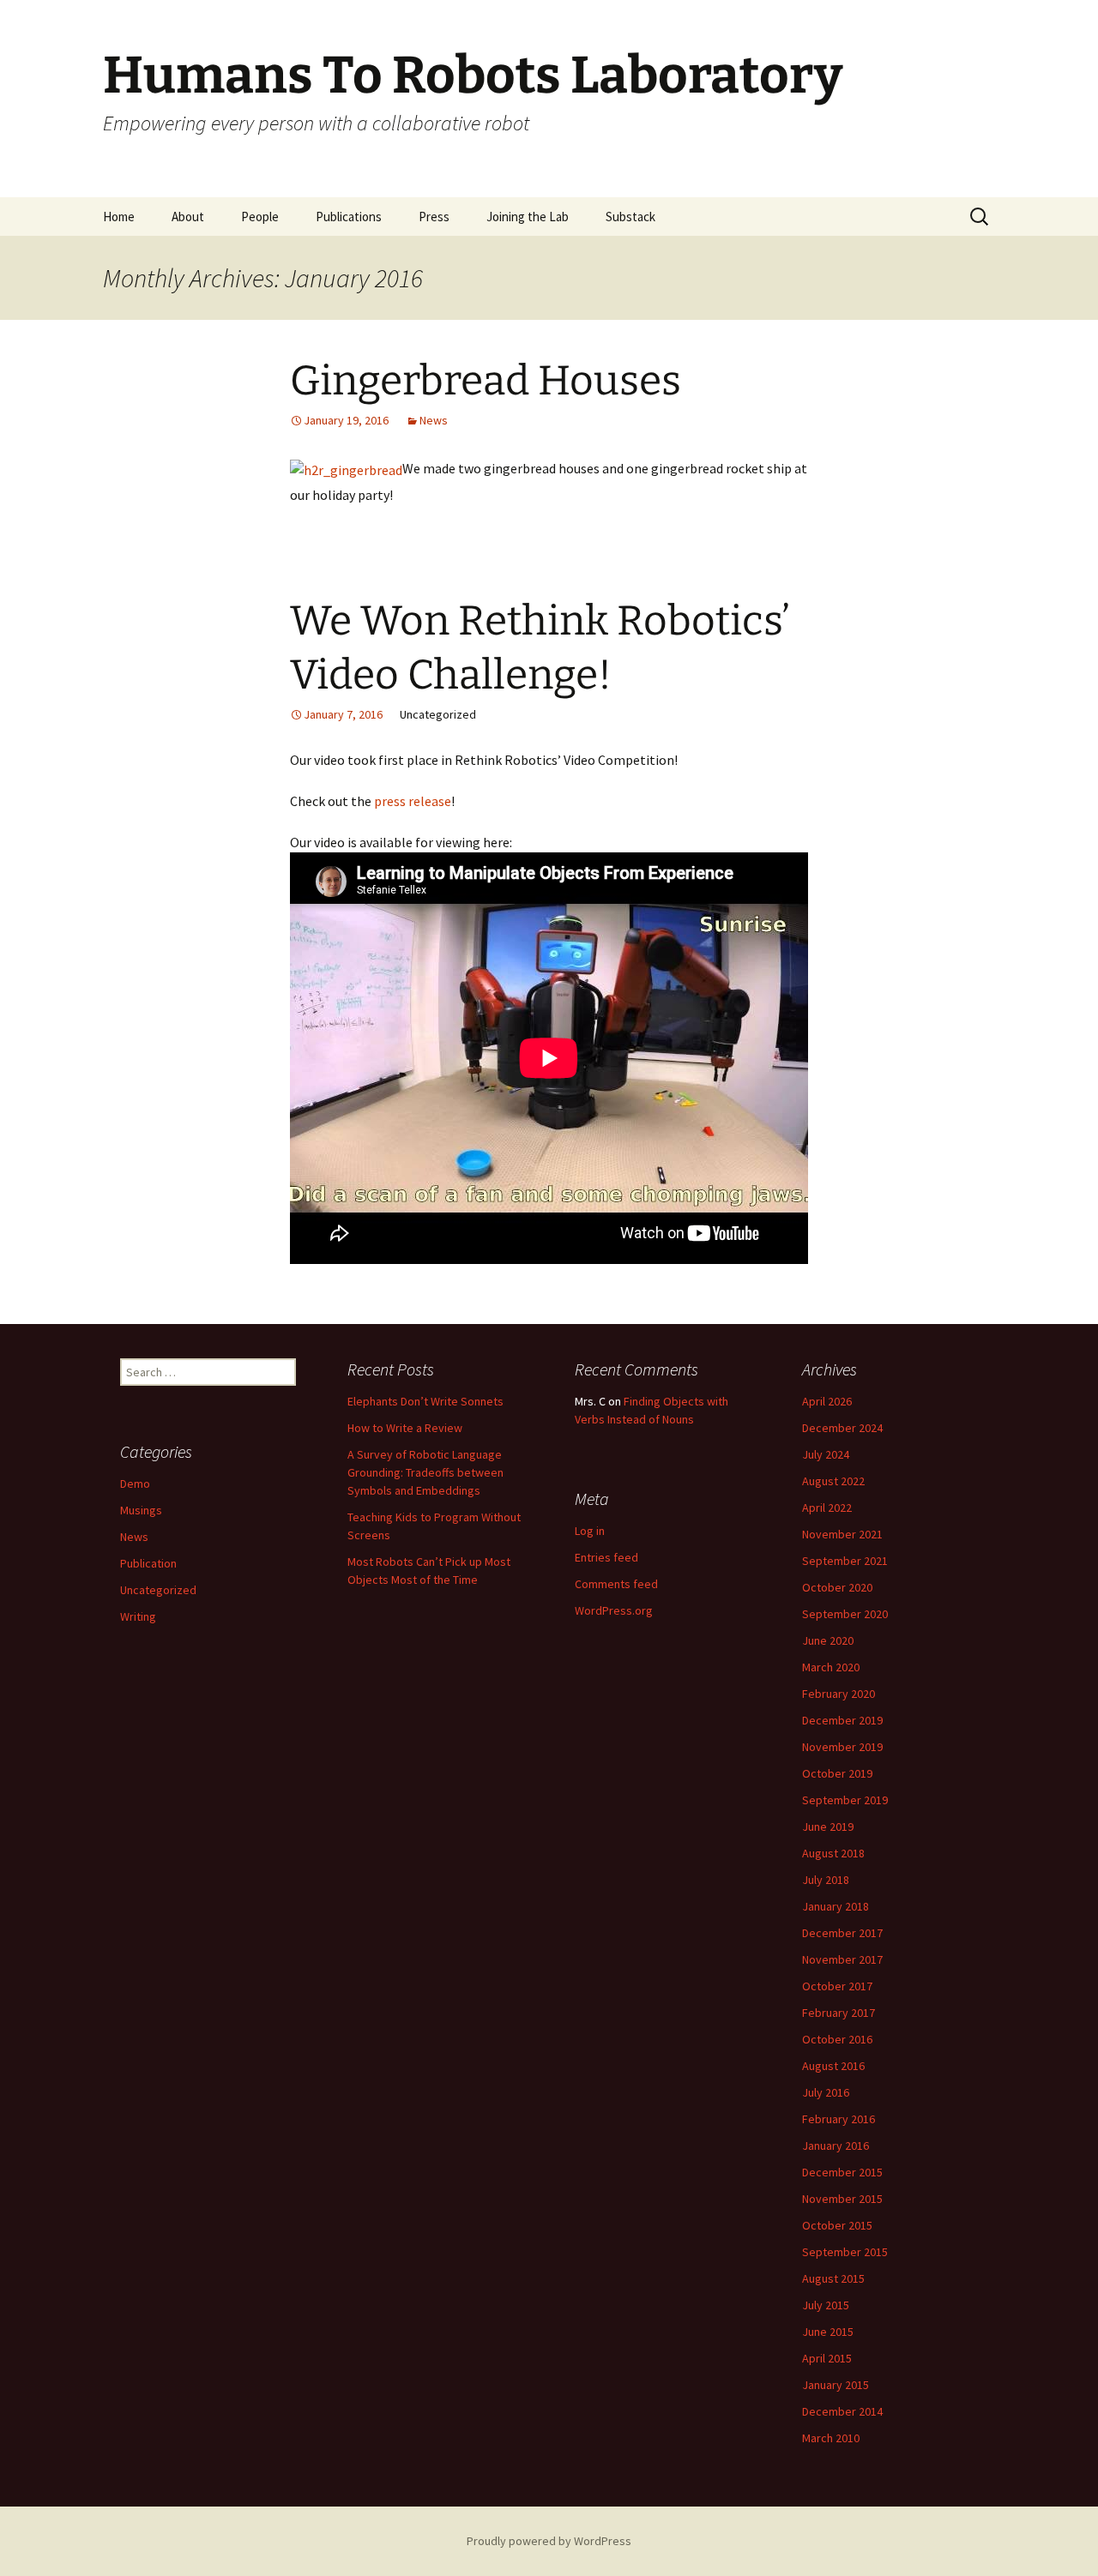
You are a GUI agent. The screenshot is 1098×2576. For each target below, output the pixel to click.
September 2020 (845, 1614)
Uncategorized (158, 1590)
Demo (135, 1484)
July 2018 (826, 1880)
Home (119, 217)
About (188, 217)
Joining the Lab (528, 217)
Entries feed (606, 1557)
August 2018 (833, 1853)
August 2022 (833, 1481)
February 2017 (839, 2013)
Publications (349, 217)
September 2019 (845, 1800)
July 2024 (826, 1454)
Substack (630, 217)
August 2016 (833, 2066)
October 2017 (837, 1986)
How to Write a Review (405, 1428)
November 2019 (842, 1747)
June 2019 (828, 1827)
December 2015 (842, 2172)
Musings (141, 1510)
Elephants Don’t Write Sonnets (425, 1401)
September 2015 (845, 2252)
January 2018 (836, 1906)
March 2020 (831, 1667)
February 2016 (839, 2119)
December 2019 (842, 1720)
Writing (138, 1616)
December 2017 (842, 1933)
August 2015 (833, 2278)
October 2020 (837, 1587)
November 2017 (842, 1959)
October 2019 (837, 1773)
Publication (148, 1563)
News (434, 420)
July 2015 (826, 2305)
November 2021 (842, 1534)
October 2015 (837, 2225)
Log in (590, 1531)
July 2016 (826, 2092)
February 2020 (839, 1694)
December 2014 (842, 2411)
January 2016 (836, 2146)
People (260, 217)
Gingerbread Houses (486, 381)
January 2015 (836, 2385)
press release (413, 801)
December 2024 (842, 1428)
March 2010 (831, 2438)
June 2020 (828, 1640)
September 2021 (845, 1561)
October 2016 (837, 2039)
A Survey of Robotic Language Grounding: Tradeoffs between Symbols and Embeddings (425, 1472)
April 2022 (827, 1508)
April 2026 (827, 1401)
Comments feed (616, 1584)
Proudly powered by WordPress (549, 2541)
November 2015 (842, 2199)
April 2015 (827, 2358)
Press (434, 217)
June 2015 (828, 2332)
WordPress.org (614, 1610)
